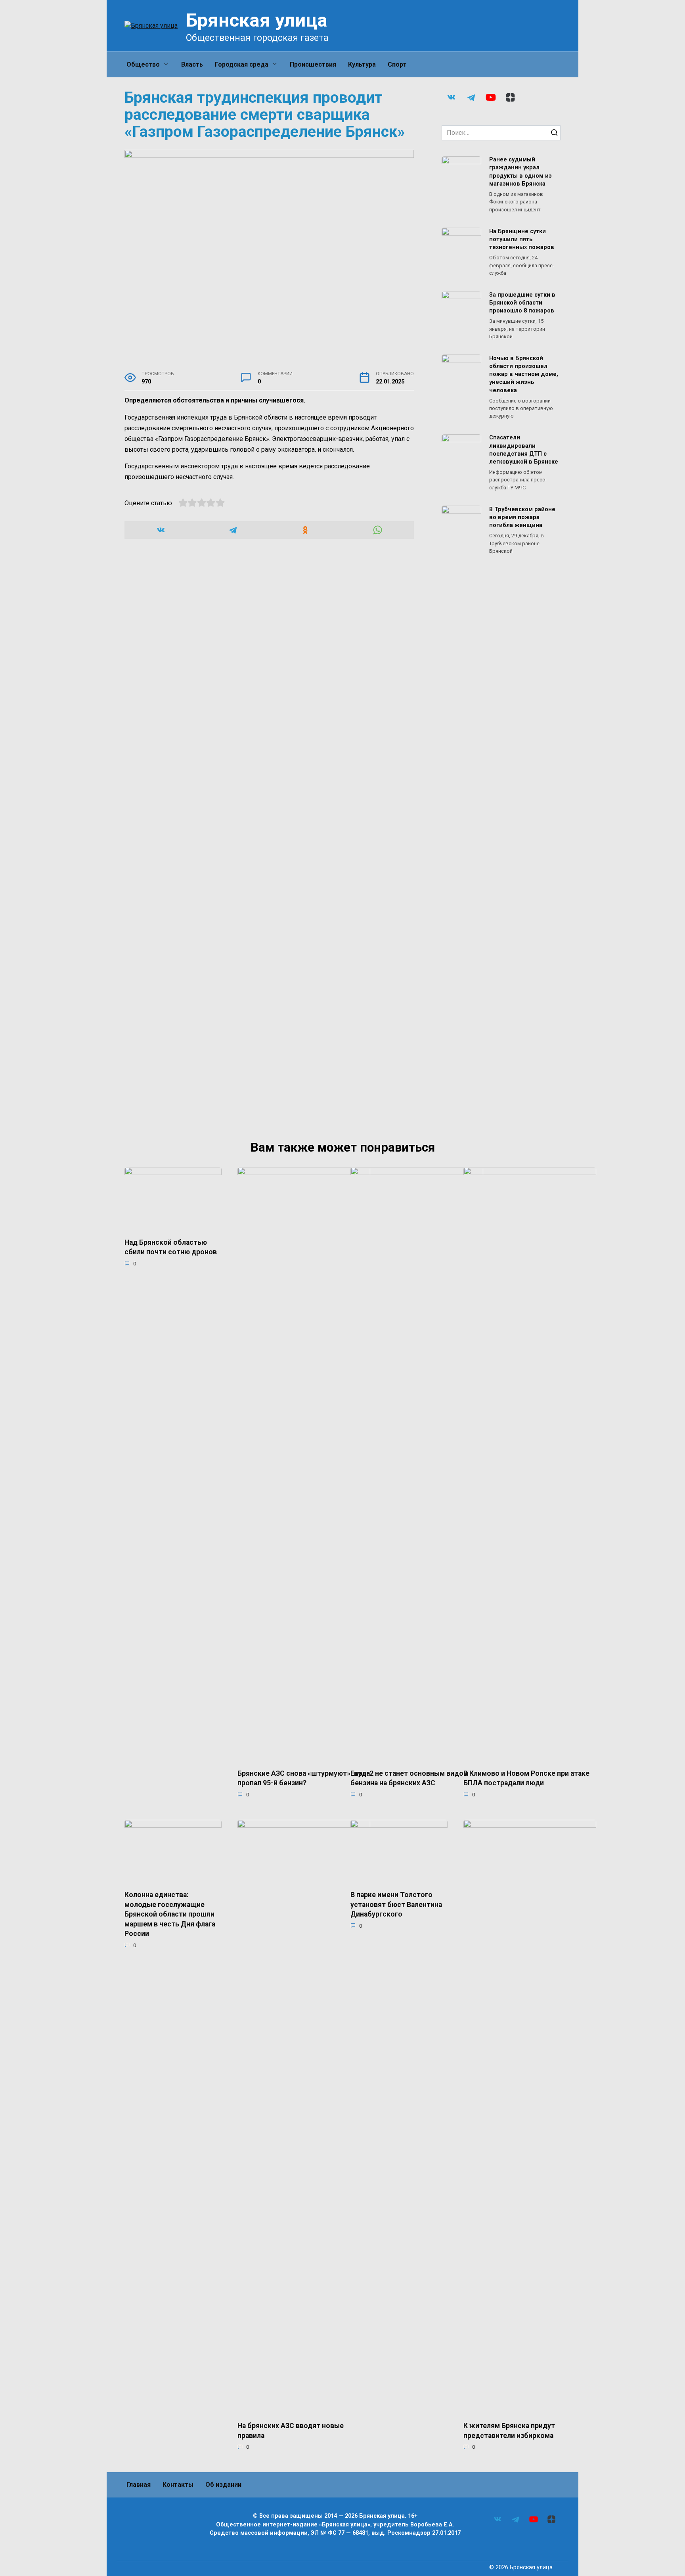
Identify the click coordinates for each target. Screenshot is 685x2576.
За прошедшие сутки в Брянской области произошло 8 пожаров (522, 303)
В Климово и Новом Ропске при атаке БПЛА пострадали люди (526, 1778)
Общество (143, 64)
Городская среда (242, 64)
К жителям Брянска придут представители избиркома (509, 2431)
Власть (192, 64)
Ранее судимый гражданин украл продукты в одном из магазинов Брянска (520, 172)
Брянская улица (257, 20)
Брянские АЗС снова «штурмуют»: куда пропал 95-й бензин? (304, 1778)
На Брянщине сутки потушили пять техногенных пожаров (522, 239)
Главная (139, 2485)
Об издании (223, 2485)
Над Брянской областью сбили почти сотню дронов (171, 1247)
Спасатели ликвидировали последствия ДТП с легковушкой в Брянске (524, 450)
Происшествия (313, 64)
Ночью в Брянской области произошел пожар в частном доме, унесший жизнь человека (524, 374)
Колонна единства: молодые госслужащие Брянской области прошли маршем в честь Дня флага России (170, 1914)
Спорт (397, 64)
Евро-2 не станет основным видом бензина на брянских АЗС (409, 1778)
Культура (362, 64)
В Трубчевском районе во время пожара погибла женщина (522, 517)
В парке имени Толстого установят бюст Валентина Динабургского (396, 1904)
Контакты (178, 2485)
